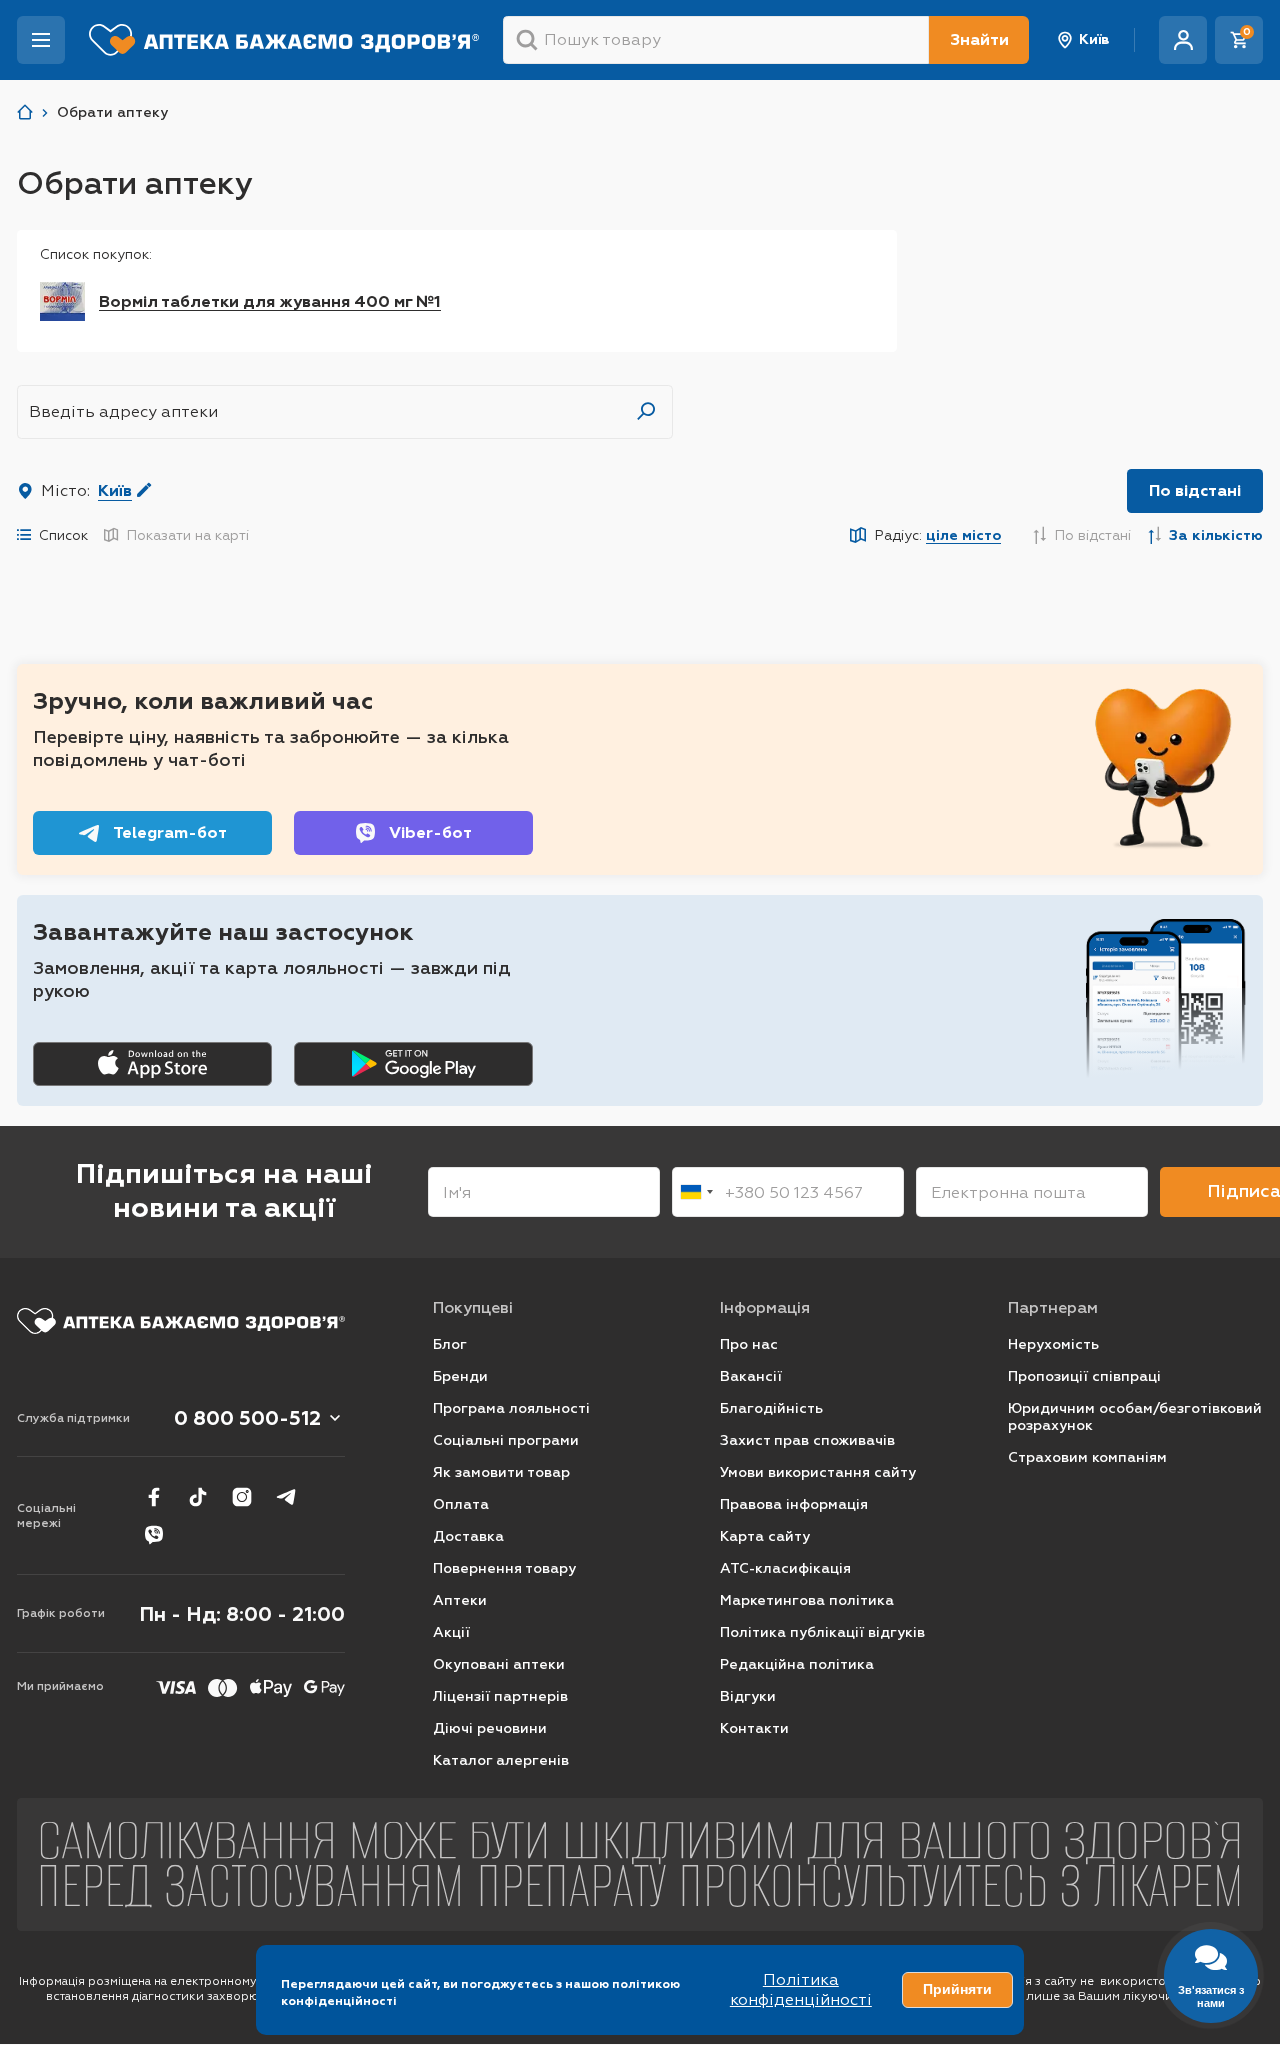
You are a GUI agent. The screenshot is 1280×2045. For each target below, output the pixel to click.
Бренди (460, 1376)
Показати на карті (187, 535)
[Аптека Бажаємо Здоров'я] (25, 112)
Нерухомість (1053, 1344)
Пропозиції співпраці (1084, 1376)
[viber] (154, 1535)
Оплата (461, 1504)
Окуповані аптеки (499, 1664)
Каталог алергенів (501, 1760)
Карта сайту (765, 1536)
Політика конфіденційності (801, 1989)
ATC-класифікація (785, 1568)
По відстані (1195, 490)
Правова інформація (794, 1504)
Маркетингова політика (807, 1600)
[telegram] (286, 1497)
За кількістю (1216, 535)
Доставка (468, 1536)
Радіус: (935, 535)
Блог (450, 1344)
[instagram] (242, 1497)
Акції (451, 1632)
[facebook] (154, 1497)
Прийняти (957, 1989)
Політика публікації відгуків (822, 1632)
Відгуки (748, 1696)
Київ (1094, 39)
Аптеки (460, 1600)
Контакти (754, 1728)
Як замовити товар (501, 1472)
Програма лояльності (511, 1408)
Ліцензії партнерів (500, 1696)
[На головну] (181, 1321)
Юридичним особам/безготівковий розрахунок (1135, 1417)
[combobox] (696, 1192)
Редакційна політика (797, 1664)
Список (63, 535)
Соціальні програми (506, 1440)
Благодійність (771, 1408)
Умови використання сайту (818, 1472)
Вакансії (751, 1376)
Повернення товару (504, 1568)
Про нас (749, 1344)
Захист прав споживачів (807, 1440)
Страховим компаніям (1087, 1457)
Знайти (979, 39)
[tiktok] (198, 1497)
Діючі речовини (490, 1728)
